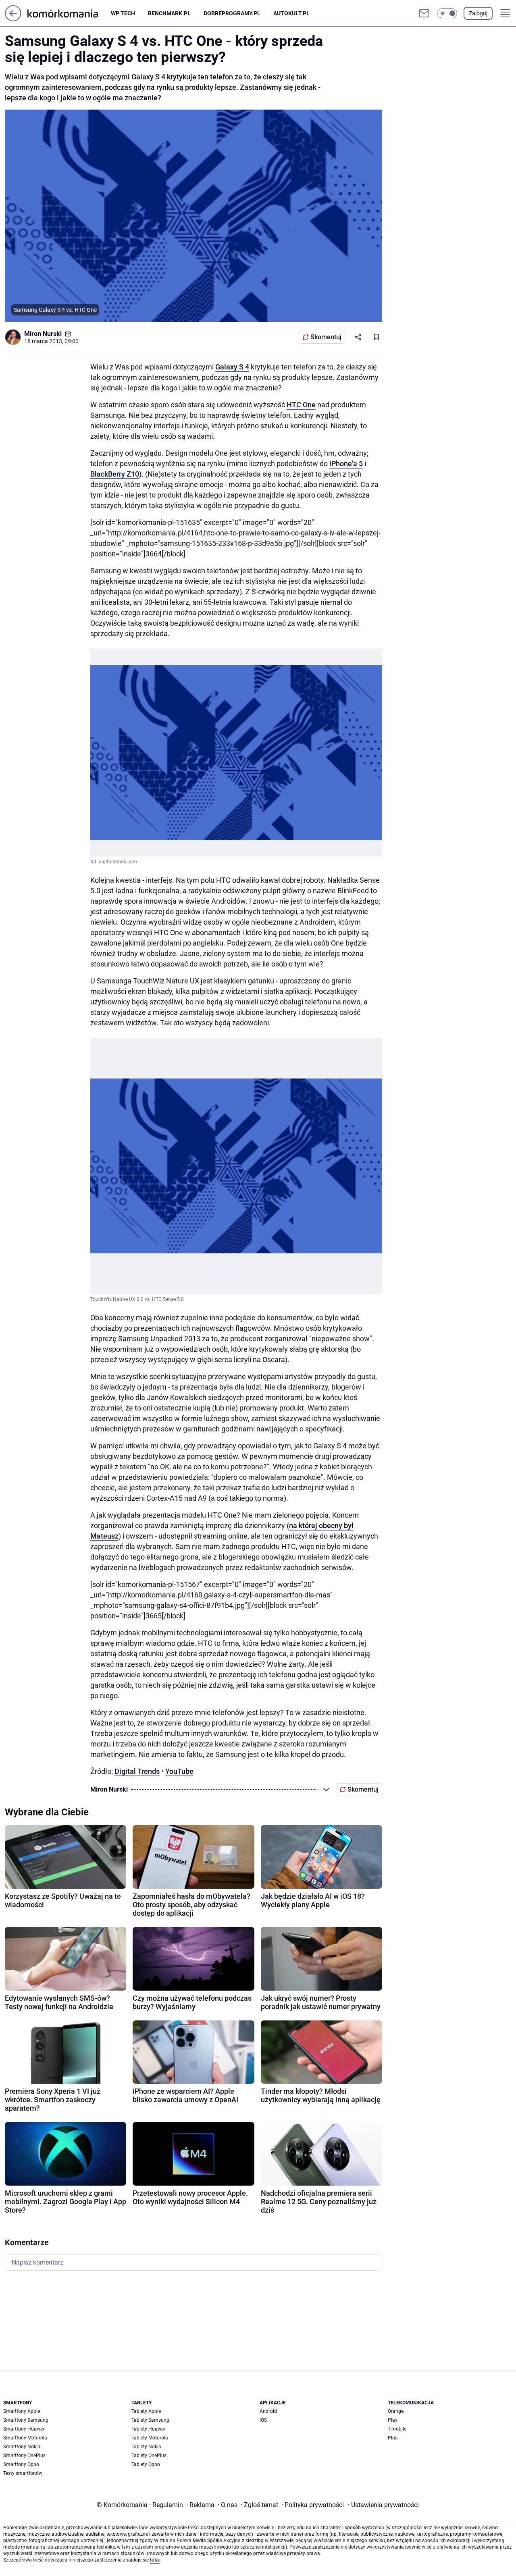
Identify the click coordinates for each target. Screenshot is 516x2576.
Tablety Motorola (150, 2438)
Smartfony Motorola (25, 2438)
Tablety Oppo (146, 2464)
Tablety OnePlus (149, 2456)
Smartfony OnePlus (24, 2456)
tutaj (155, 2560)
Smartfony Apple (22, 2411)
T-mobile (397, 2429)
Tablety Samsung (150, 2420)
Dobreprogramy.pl (232, 13)
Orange (396, 2411)
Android (268, 2411)
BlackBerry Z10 (115, 474)
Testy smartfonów (23, 2473)
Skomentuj (326, 337)
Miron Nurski (43, 334)
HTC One (301, 405)
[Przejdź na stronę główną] (13, 19)
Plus (393, 2438)
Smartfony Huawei (24, 2429)
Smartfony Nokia (22, 2447)
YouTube (179, 1771)
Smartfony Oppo (21, 2464)
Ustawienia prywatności (383, 2505)
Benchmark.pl (169, 13)
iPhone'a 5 (346, 464)
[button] (447, 13)
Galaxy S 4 (232, 367)
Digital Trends (137, 1771)
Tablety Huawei (148, 2429)
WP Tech (123, 13)
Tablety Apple (146, 2411)
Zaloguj (478, 13)
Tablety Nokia (146, 2447)
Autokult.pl (291, 13)
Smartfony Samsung (26, 2420)
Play (393, 2420)
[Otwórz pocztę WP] (424, 13)
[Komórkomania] (69, 13)
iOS (263, 2420)
